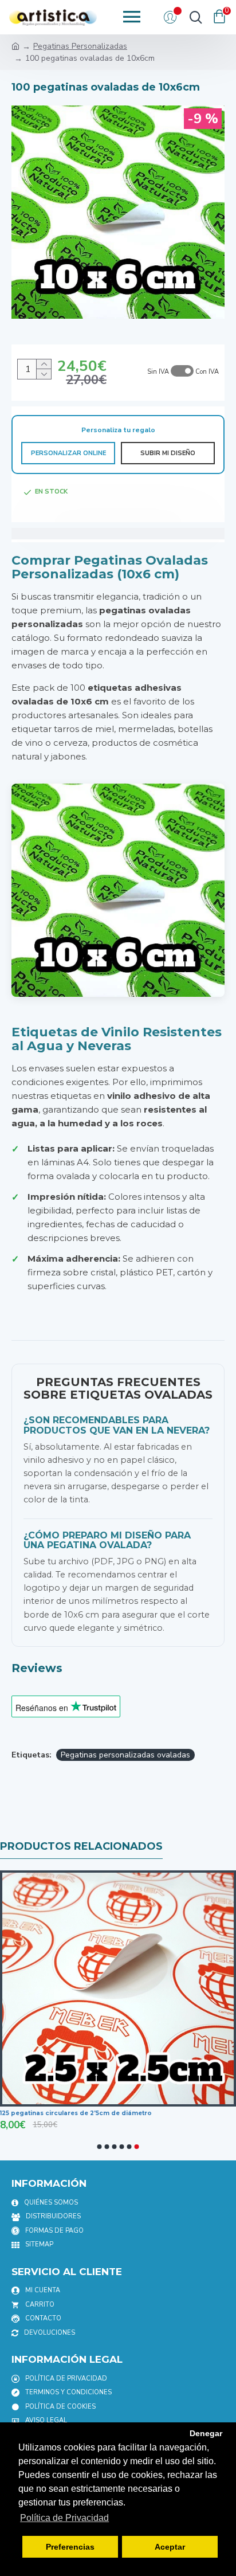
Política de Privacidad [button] (64, 2518)
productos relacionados (81, 1846)
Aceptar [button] (170, 2547)
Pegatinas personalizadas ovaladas (125, 1755)
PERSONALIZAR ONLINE (68, 453)
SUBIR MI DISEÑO (168, 453)
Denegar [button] (206, 2433)
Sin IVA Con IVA (183, 372)
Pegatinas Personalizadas (80, 46)
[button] (100, 2147)
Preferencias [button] (70, 2547)
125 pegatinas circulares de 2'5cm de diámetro (76, 2113)
